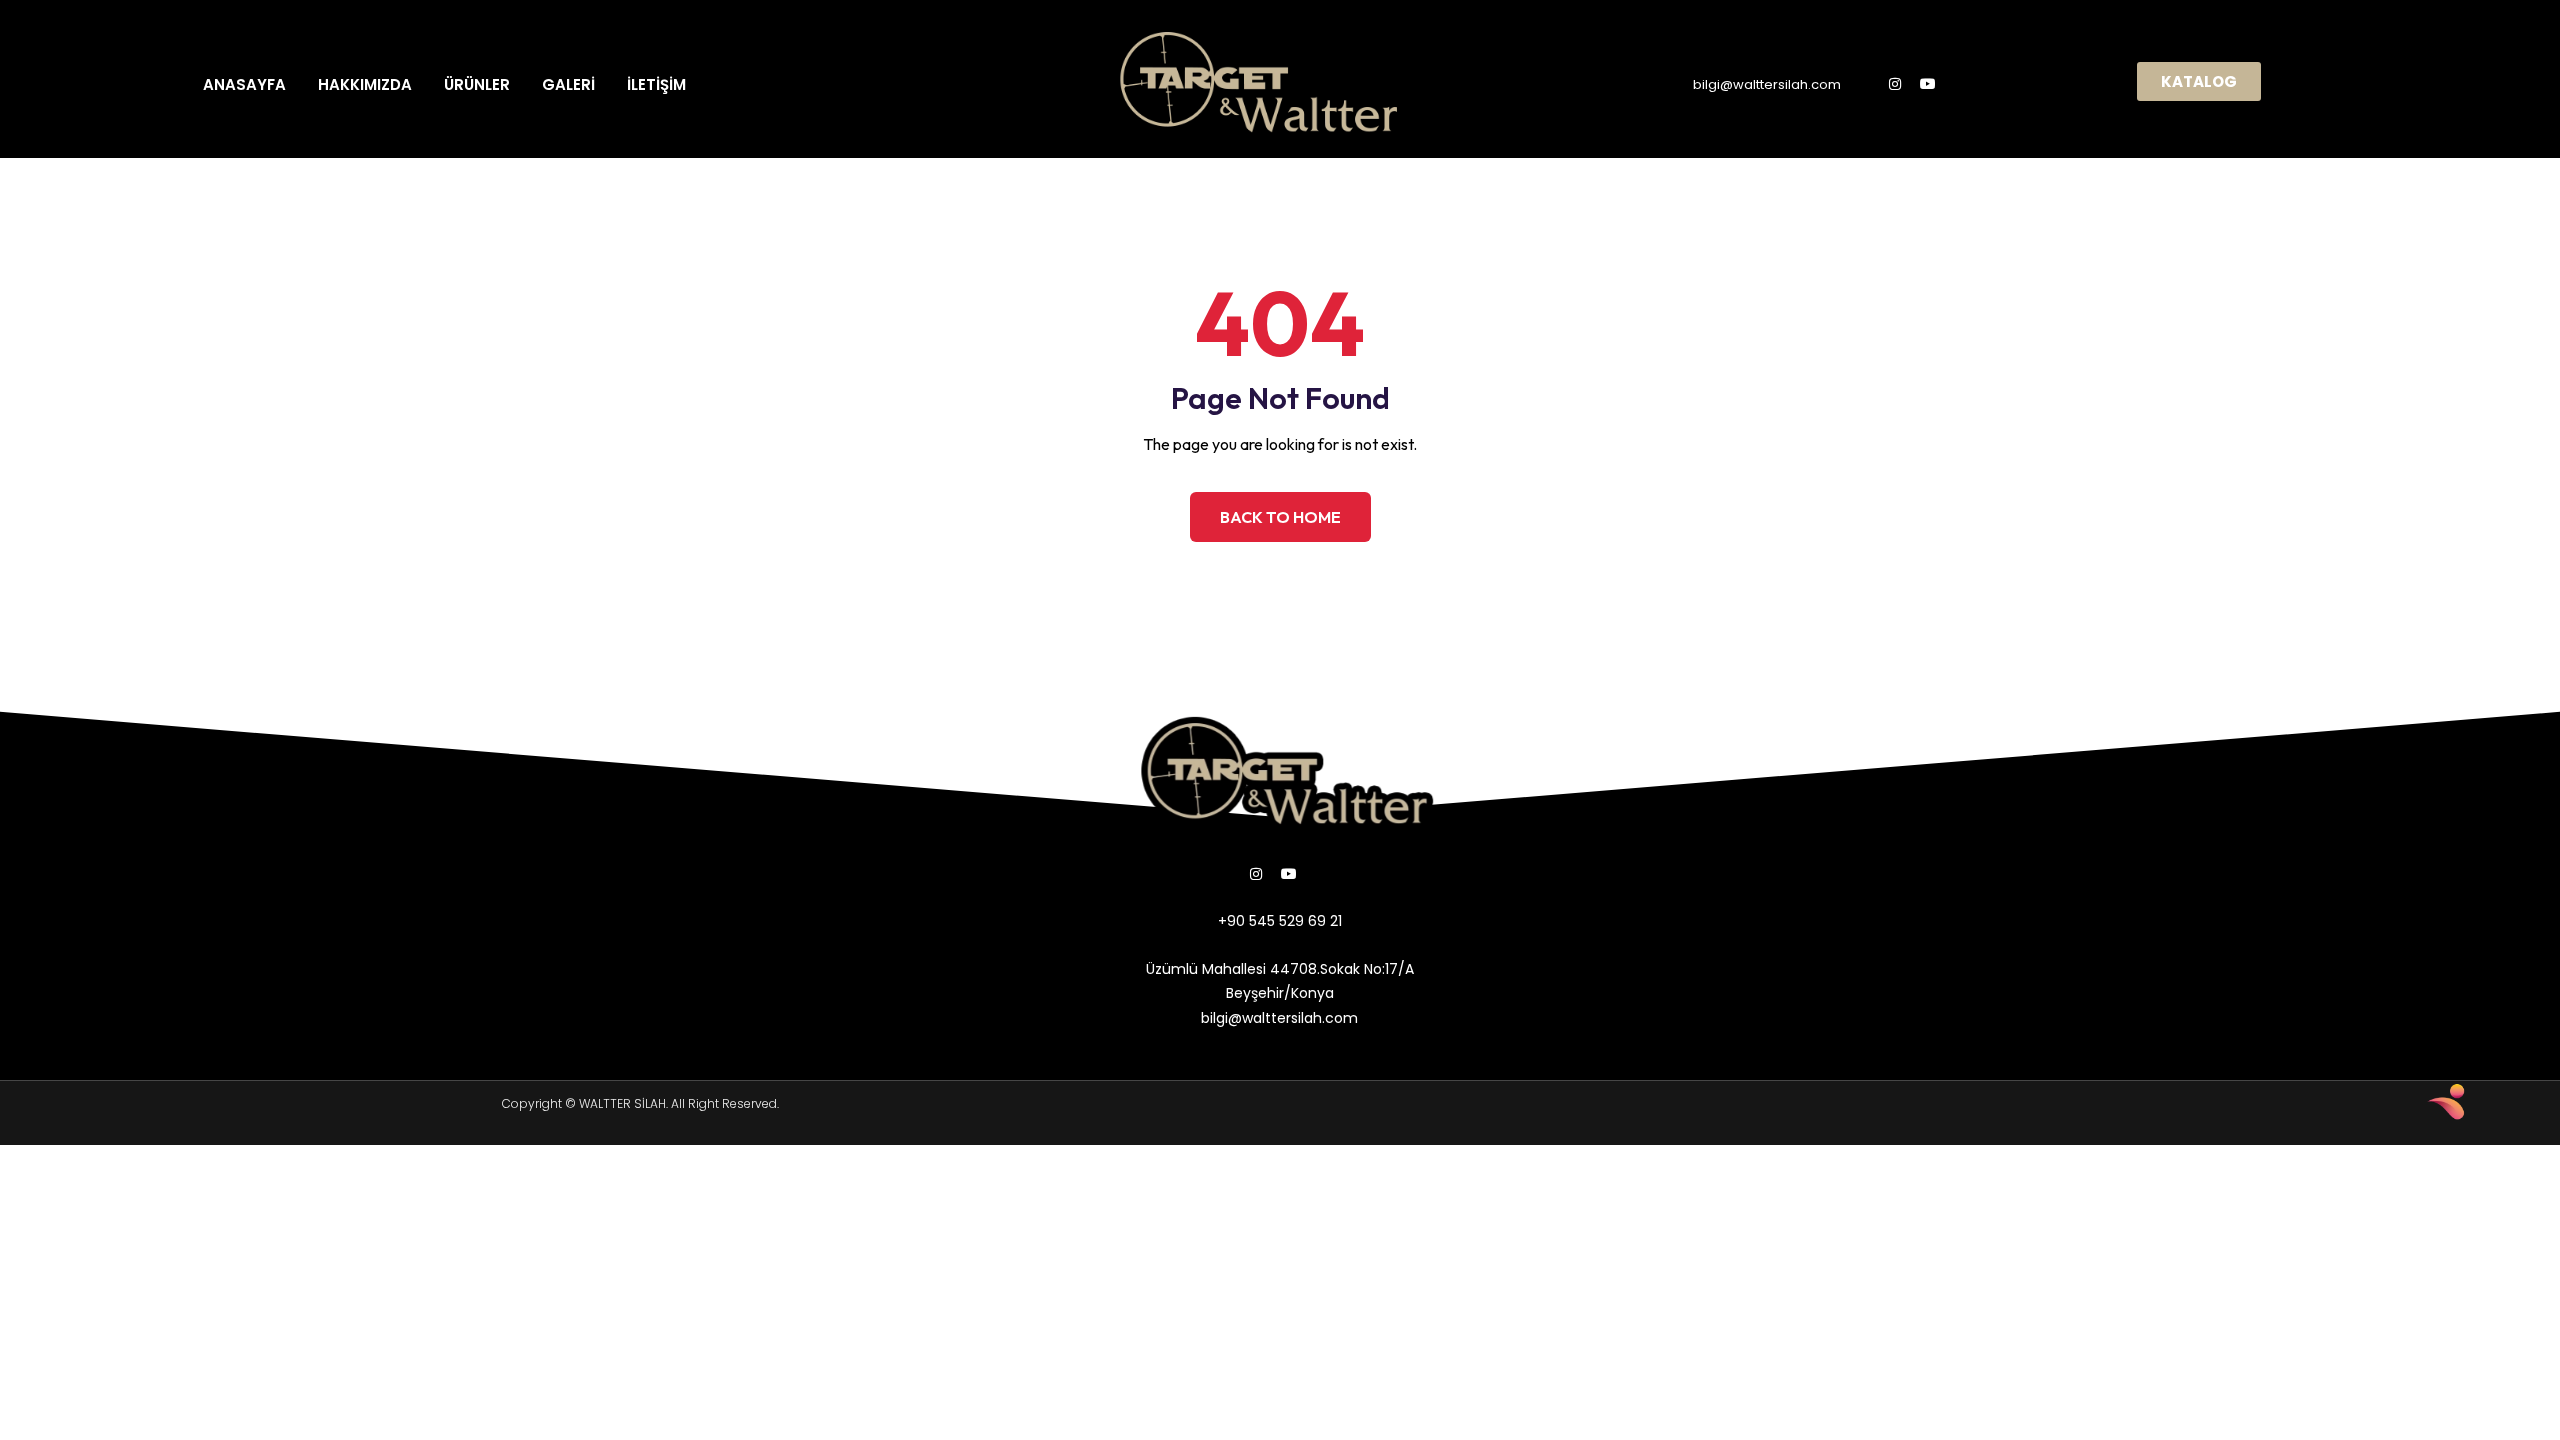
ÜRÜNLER (477, 84)
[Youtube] (1928, 84)
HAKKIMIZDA (365, 84)
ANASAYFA (244, 84)
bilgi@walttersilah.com (1767, 84)
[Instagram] (1895, 84)
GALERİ (568, 84)
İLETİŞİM (656, 84)
